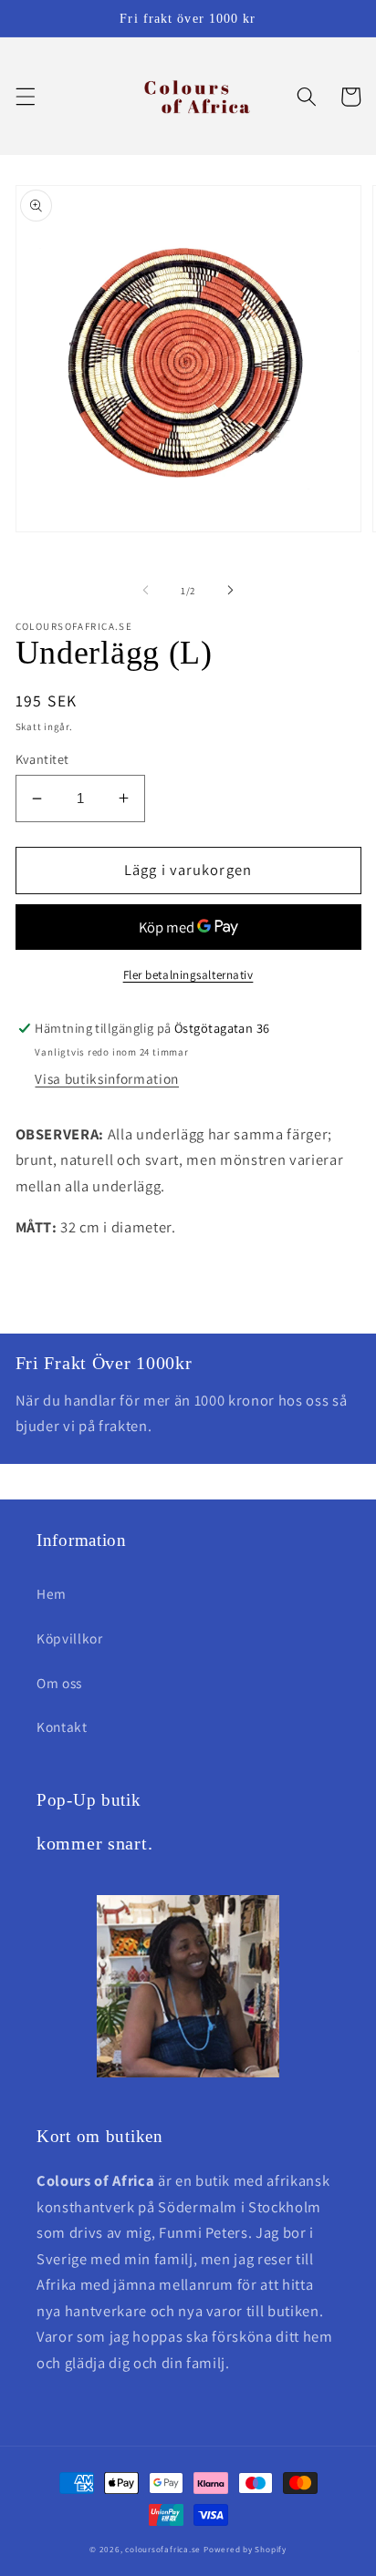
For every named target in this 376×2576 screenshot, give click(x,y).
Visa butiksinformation (107, 1078)
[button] (25, 97)
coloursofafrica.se (163, 2550)
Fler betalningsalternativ (188, 975)
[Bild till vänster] (146, 591)
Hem (52, 1593)
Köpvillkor (70, 1638)
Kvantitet (42, 759)
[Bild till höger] (230, 591)
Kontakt (62, 1726)
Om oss (59, 1683)
